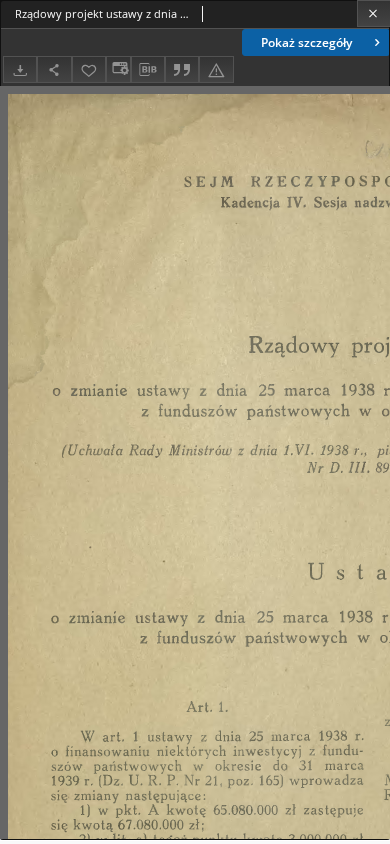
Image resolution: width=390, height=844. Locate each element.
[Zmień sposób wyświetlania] (118, 69)
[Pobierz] (20, 69)
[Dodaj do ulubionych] (89, 69)
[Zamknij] (373, 13)
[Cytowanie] (182, 69)
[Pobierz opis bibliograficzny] (148, 70)
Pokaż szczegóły (306, 42)
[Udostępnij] (54, 69)
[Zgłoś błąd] (216, 69)
